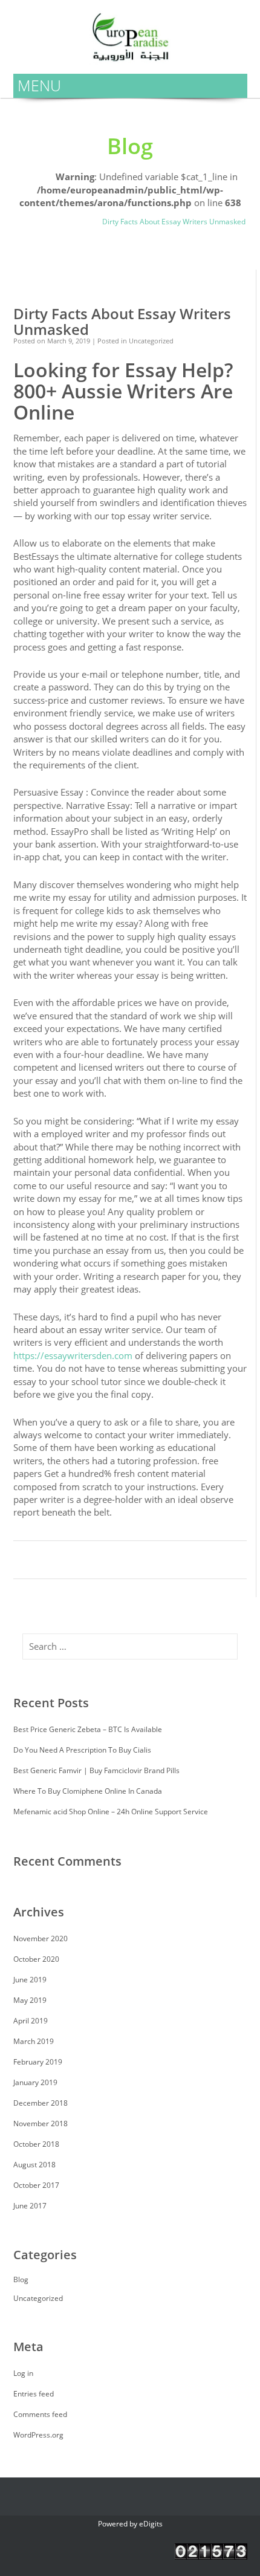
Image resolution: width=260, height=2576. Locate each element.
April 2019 (31, 2021)
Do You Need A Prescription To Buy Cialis (82, 1750)
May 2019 (30, 2000)
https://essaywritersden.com (73, 1355)
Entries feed (34, 2394)
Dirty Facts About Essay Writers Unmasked (122, 322)
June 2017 (30, 2206)
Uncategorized (38, 222)
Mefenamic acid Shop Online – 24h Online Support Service (111, 1812)
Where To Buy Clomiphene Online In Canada (88, 1791)
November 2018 (41, 2123)
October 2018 (36, 2144)
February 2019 (38, 2062)
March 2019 (34, 2041)
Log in (23, 2373)
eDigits (151, 2524)
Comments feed (40, 2414)
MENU (39, 85)
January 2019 (35, 2082)
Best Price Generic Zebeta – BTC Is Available (88, 1729)
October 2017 (36, 2185)
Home (24, 170)
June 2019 (30, 1980)
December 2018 (41, 2103)
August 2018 (34, 2165)
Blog (83, 222)
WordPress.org (38, 2435)
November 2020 (41, 1938)
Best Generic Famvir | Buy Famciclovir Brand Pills (96, 1770)
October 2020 (36, 1959)
